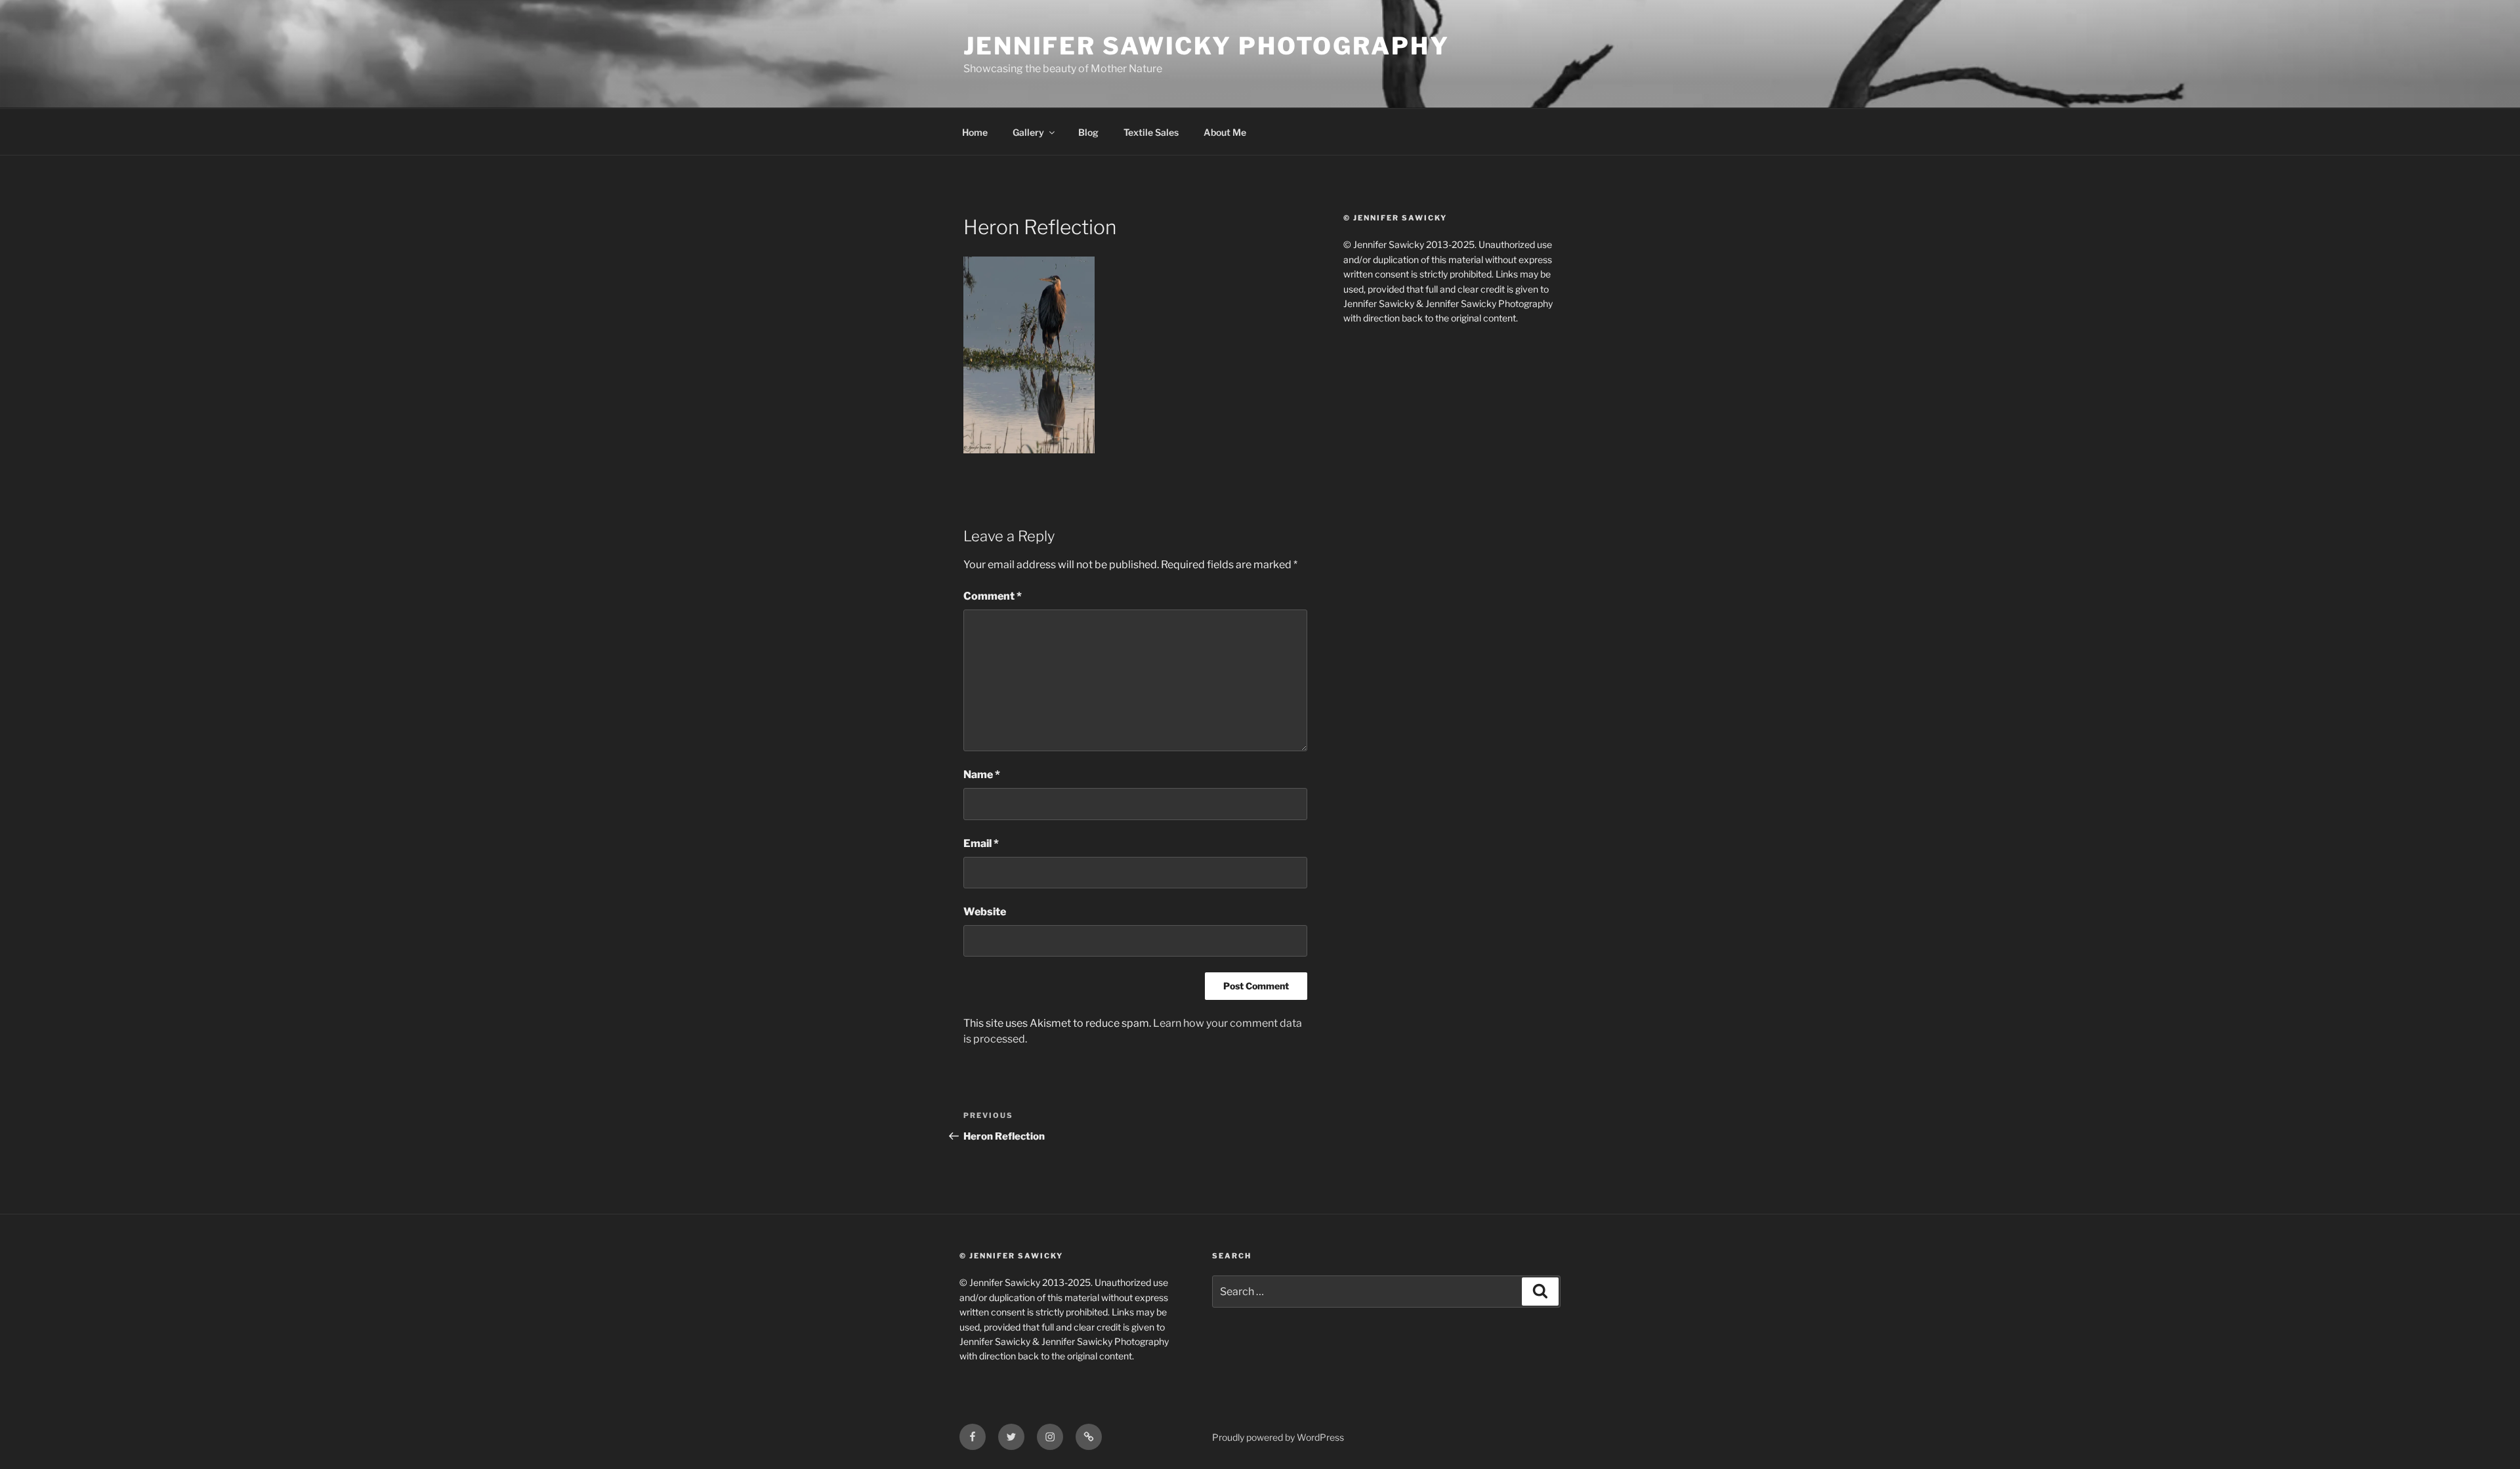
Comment (993, 596)
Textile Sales (1151, 132)
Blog (1088, 132)
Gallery (1028, 132)
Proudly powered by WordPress (1278, 1437)
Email (981, 843)
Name (982, 775)
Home (975, 132)
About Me (1225, 132)
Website (985, 912)
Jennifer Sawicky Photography (1207, 46)
